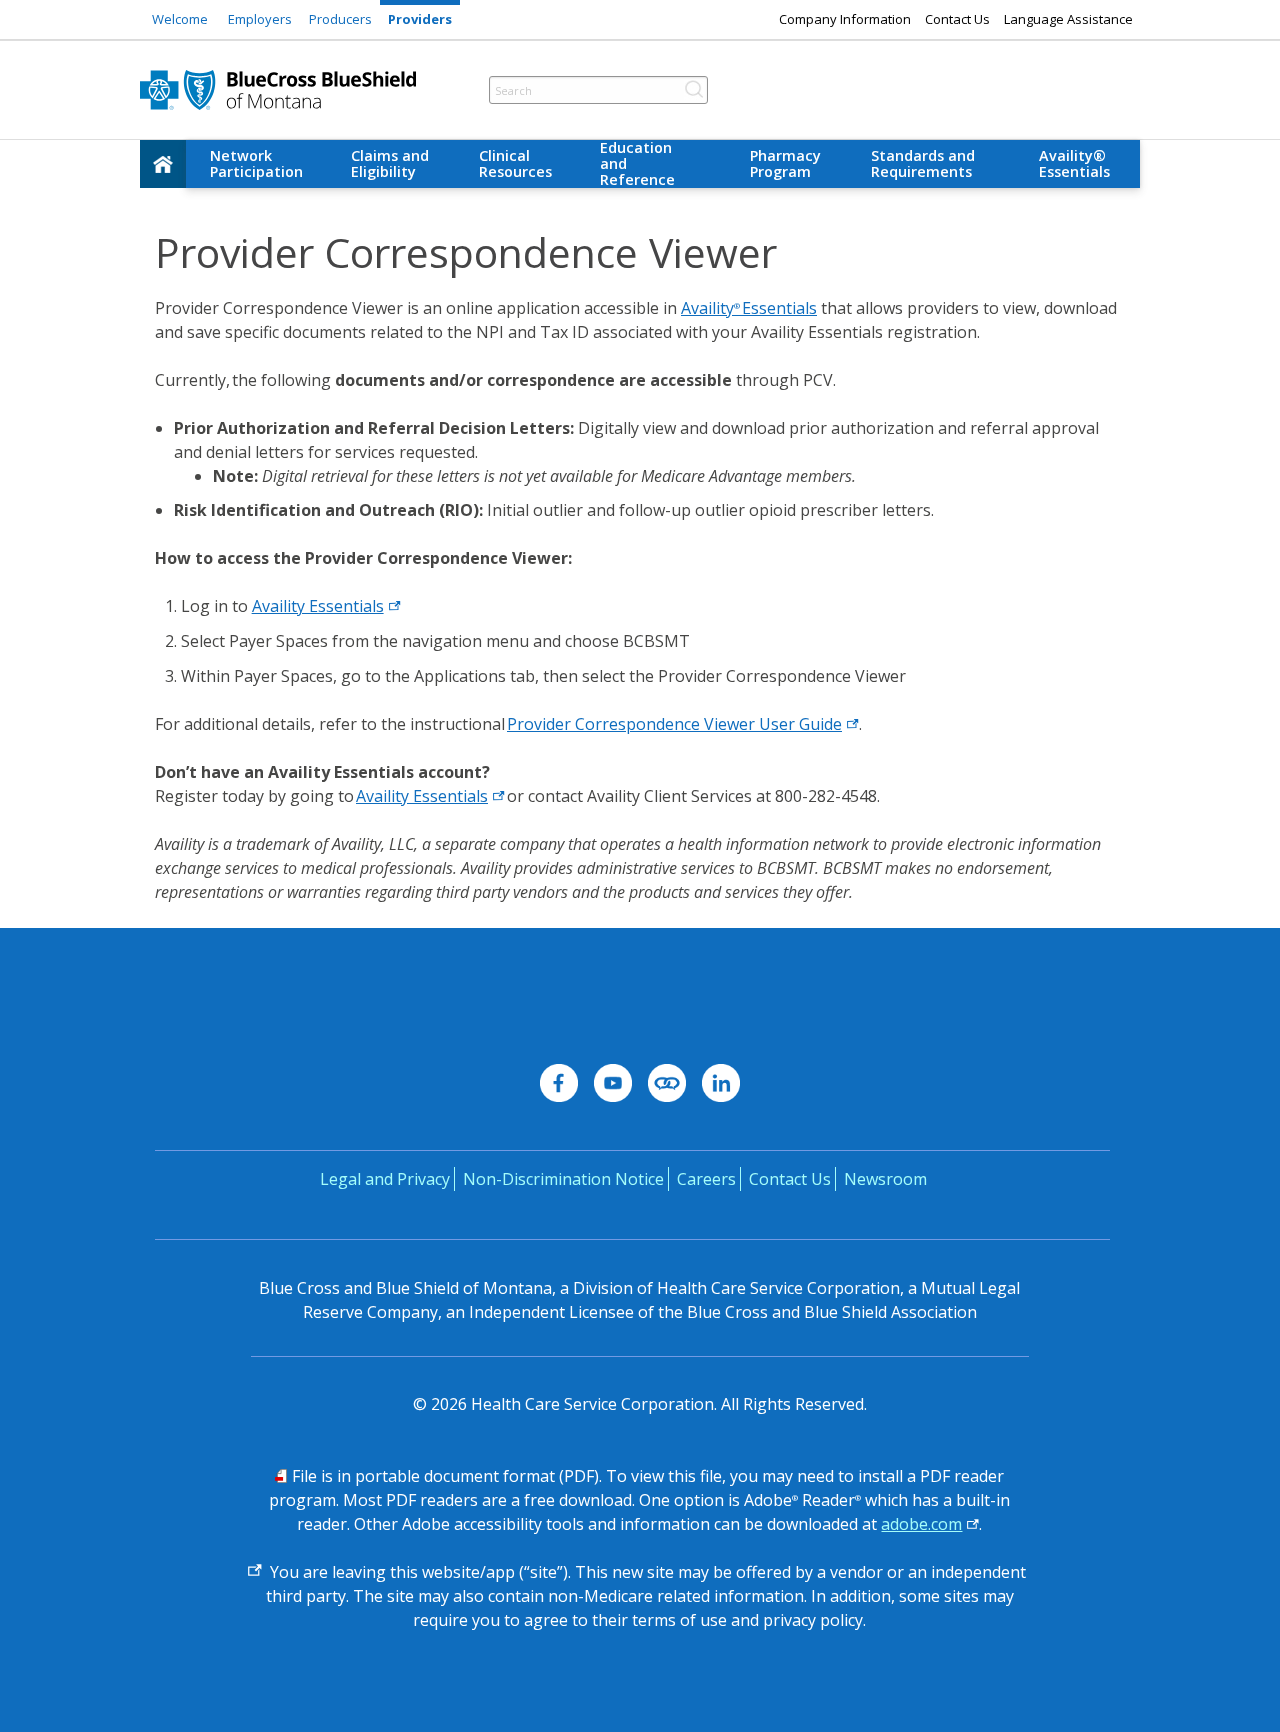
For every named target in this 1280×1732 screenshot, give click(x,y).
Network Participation (256, 163)
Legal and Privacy (385, 1179)
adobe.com (921, 1524)
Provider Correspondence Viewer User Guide (674, 724)
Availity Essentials (749, 308)
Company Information (845, 19)
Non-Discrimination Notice (563, 1179)
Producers (340, 19)
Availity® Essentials (1074, 163)
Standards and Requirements (923, 163)
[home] (163, 164)
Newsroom (885, 1179)
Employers (260, 19)
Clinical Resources (515, 163)
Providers (420, 19)
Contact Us (957, 19)
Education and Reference (637, 164)
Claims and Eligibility (390, 163)
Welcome (180, 19)
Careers (706, 1179)
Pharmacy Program (785, 163)
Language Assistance (1068, 19)
